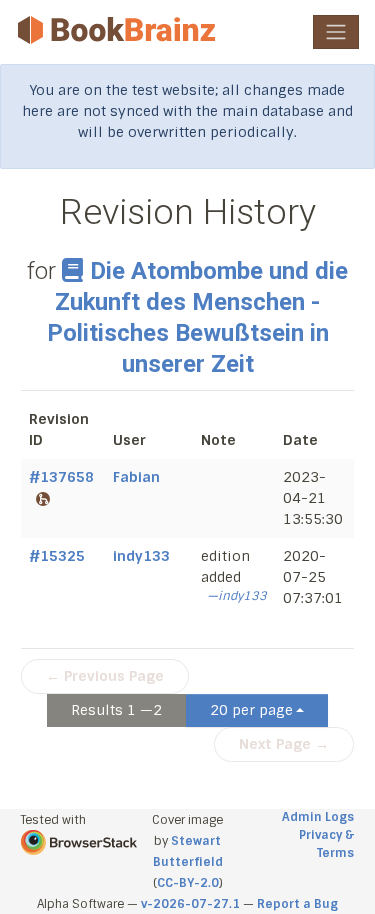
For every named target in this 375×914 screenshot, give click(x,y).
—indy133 (237, 596)
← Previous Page (105, 676)
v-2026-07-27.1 (190, 904)
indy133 (141, 556)
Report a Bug (297, 904)
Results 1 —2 (116, 710)
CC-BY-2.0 (188, 883)
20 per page (251, 710)
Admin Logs (318, 817)
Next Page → (284, 744)
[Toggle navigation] (336, 32)
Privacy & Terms (326, 844)
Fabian (136, 477)
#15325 (57, 556)
